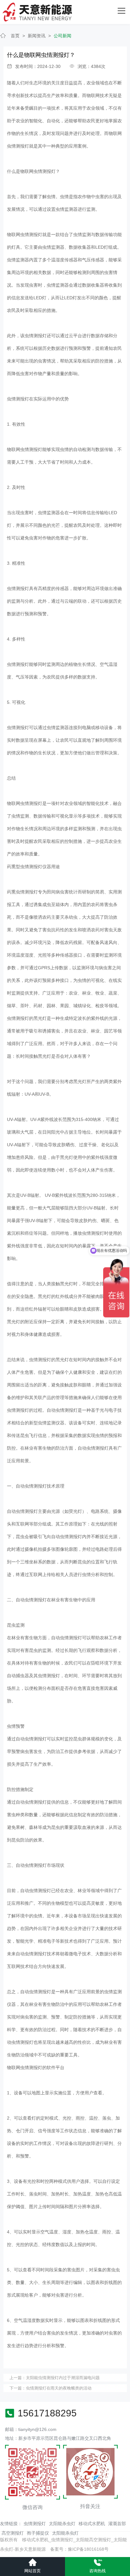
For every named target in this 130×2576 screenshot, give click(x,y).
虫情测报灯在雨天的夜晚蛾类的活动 (59, 2388)
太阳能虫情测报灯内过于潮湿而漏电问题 (63, 2378)
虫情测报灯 (35, 2524)
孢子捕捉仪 (38, 2533)
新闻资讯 (37, 36)
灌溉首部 (117, 2524)
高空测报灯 (13, 2533)
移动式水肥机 (92, 2524)
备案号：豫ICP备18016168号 (79, 2549)
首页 (15, 36)
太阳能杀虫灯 (62, 2524)
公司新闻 (62, 36)
